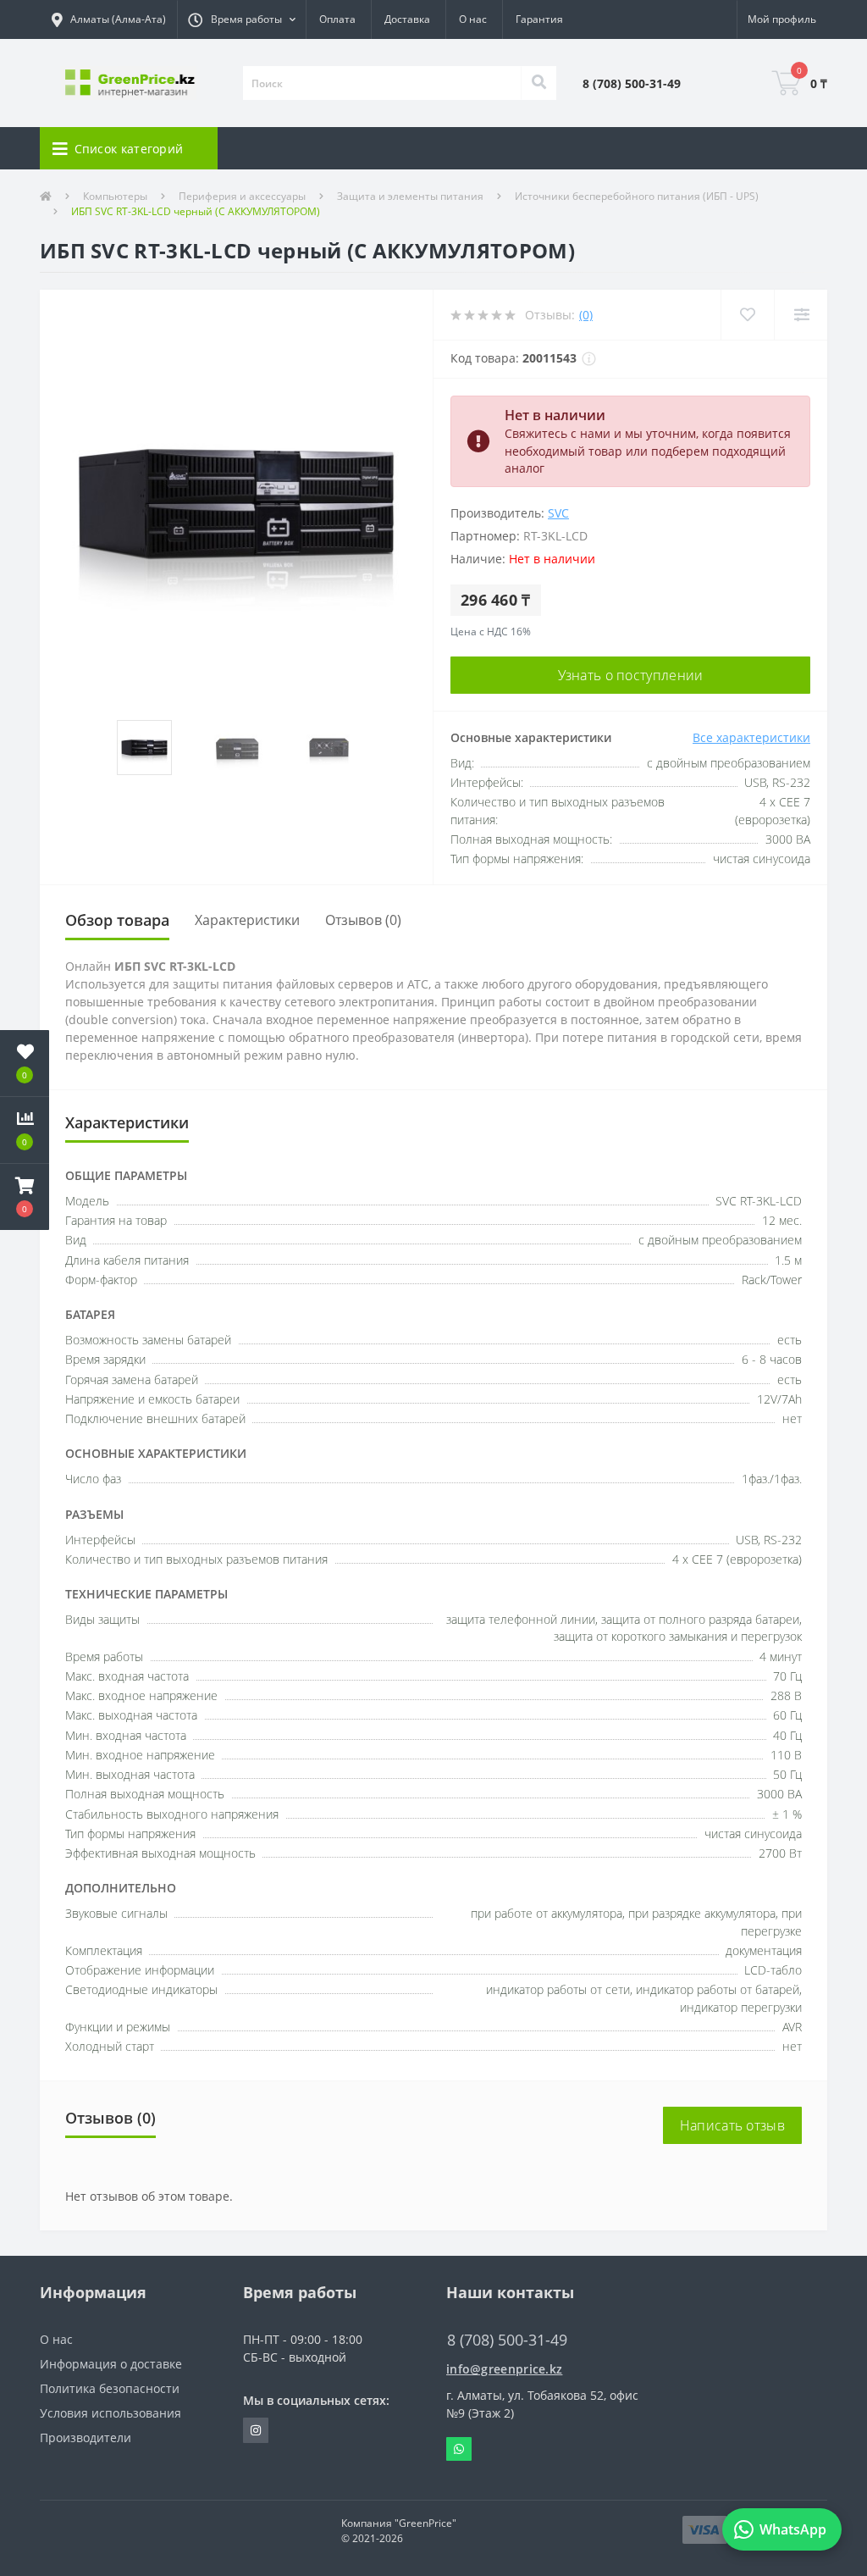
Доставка (407, 19)
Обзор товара (117, 920)
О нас (473, 19)
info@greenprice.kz (504, 2369)
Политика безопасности (110, 2388)
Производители (86, 2438)
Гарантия (539, 19)
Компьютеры (115, 196)
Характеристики (247, 920)
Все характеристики (751, 737)
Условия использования (110, 2413)
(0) (586, 315)
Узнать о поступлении (631, 675)
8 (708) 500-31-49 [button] (507, 2340)
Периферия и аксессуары (242, 196)
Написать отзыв (732, 2125)
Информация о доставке (111, 2364)
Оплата (337, 19)
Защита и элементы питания (410, 196)
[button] (241, 19)
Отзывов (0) (363, 920)
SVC (558, 513)
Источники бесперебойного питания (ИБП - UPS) (637, 196)
